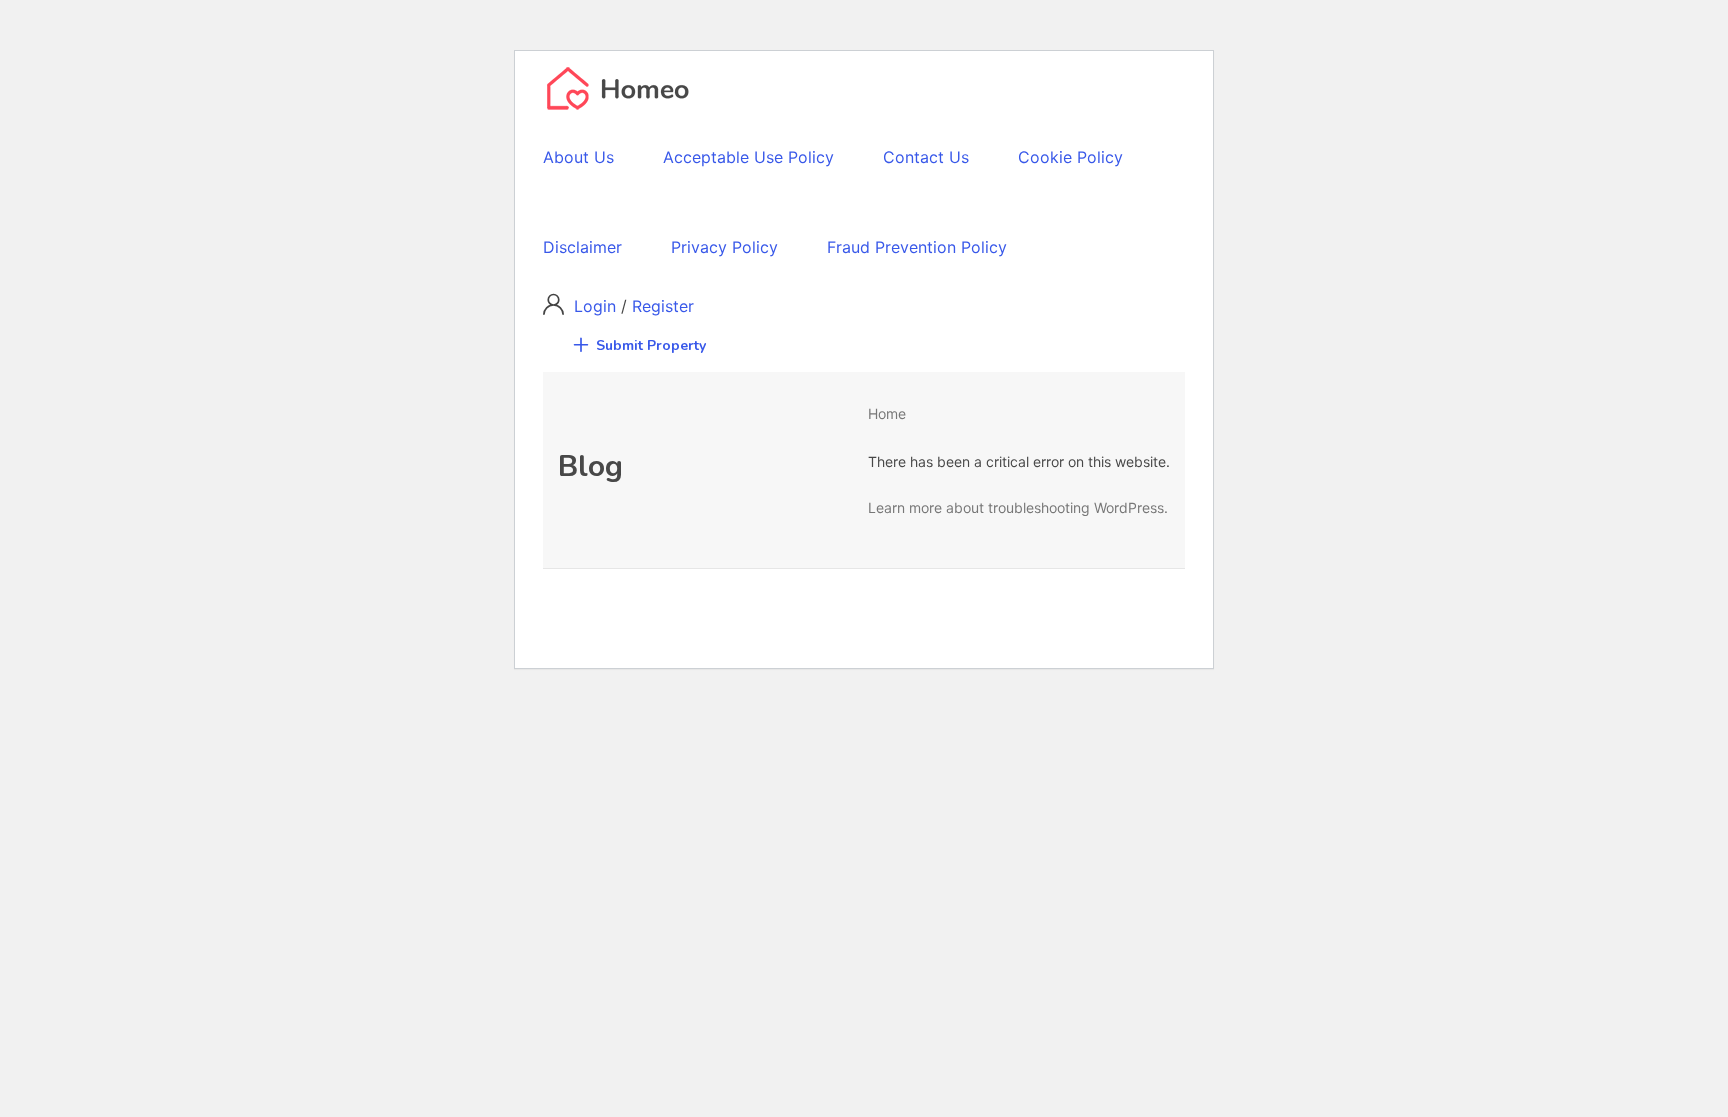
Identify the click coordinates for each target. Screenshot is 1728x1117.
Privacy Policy (724, 247)
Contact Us (926, 157)
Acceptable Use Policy (748, 157)
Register (663, 306)
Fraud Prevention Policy (917, 247)
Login (597, 306)
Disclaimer (582, 247)
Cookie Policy (1070, 157)
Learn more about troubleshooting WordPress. (1018, 507)
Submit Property (651, 345)
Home (887, 413)
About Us (578, 157)
